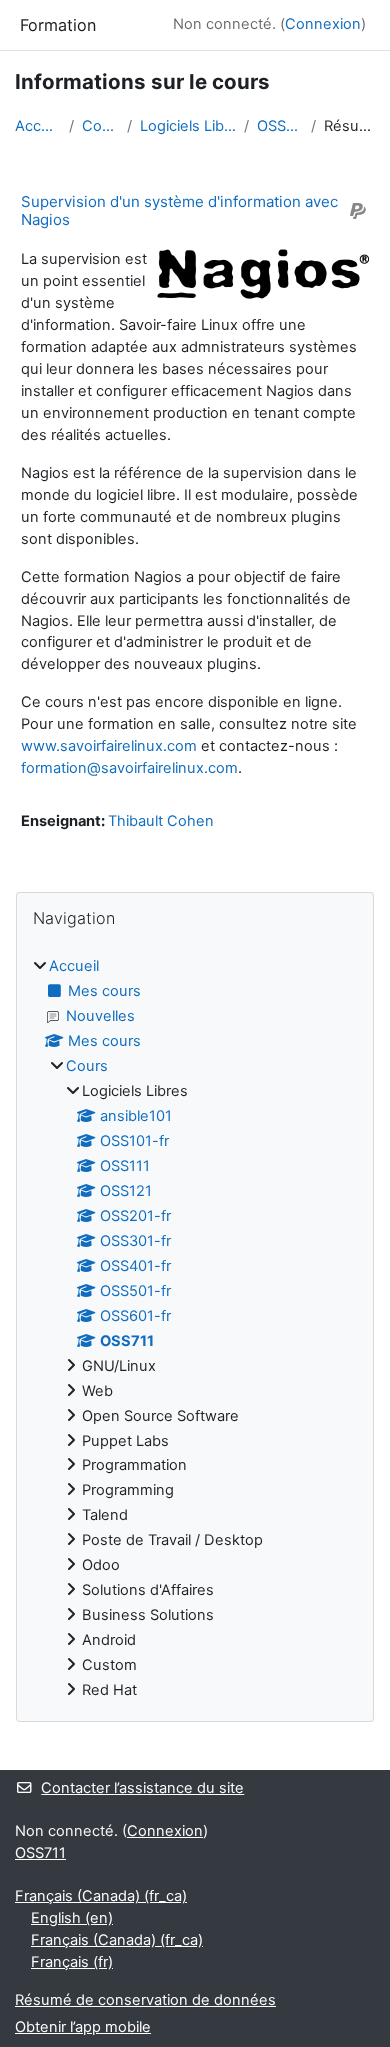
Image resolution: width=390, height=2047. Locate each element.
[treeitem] (195, 1329)
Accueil (38, 126)
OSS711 (280, 126)
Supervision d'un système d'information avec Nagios (179, 210)
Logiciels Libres (188, 126)
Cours (100, 126)
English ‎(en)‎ (72, 1918)
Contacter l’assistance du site (142, 1788)
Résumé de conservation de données (145, 2000)
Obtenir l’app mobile (83, 2027)
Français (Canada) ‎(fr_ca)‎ (101, 1896)
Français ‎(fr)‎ (72, 1962)
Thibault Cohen (161, 821)
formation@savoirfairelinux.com (129, 768)
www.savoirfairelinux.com (109, 746)
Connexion (323, 24)
